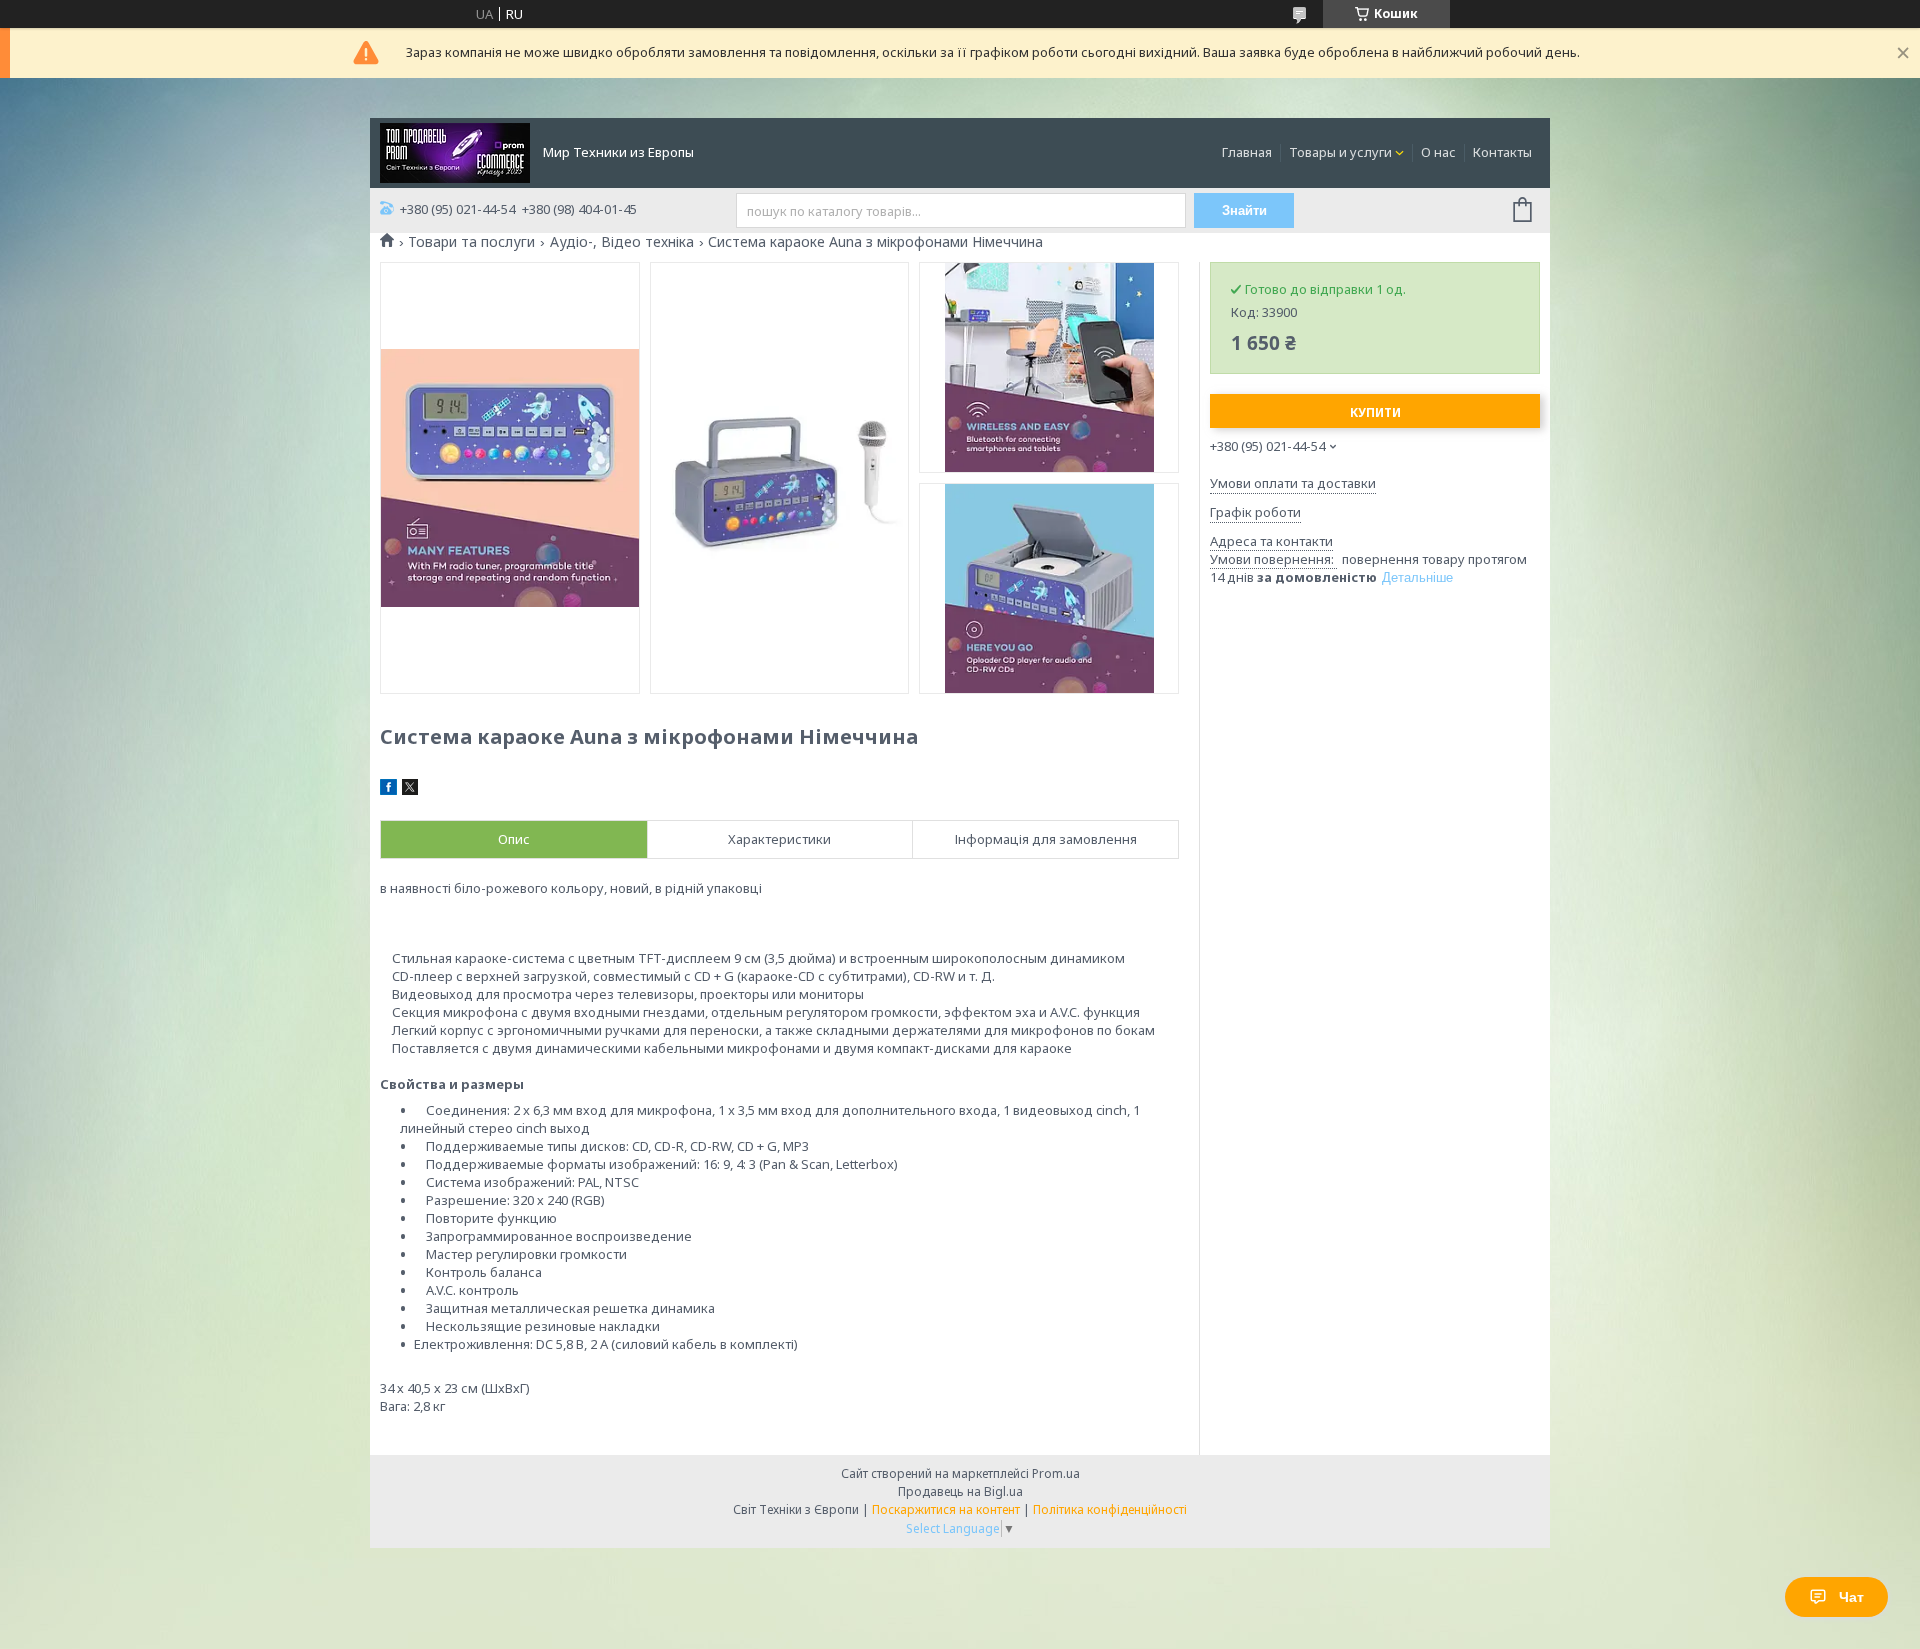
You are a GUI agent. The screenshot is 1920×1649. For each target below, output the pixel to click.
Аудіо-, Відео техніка (622, 242)
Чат (1851, 1597)
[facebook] (388, 790)
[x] (410, 790)
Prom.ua (1056, 1473)
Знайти (1244, 210)
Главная (1247, 152)
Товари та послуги (471, 242)
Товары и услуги (1340, 152)
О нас (1438, 152)
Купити (1375, 412)
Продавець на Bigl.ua (960, 1491)
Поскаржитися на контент (946, 1509)
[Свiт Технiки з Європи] (455, 151)
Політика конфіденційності (1110, 1509)
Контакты (1502, 152)
